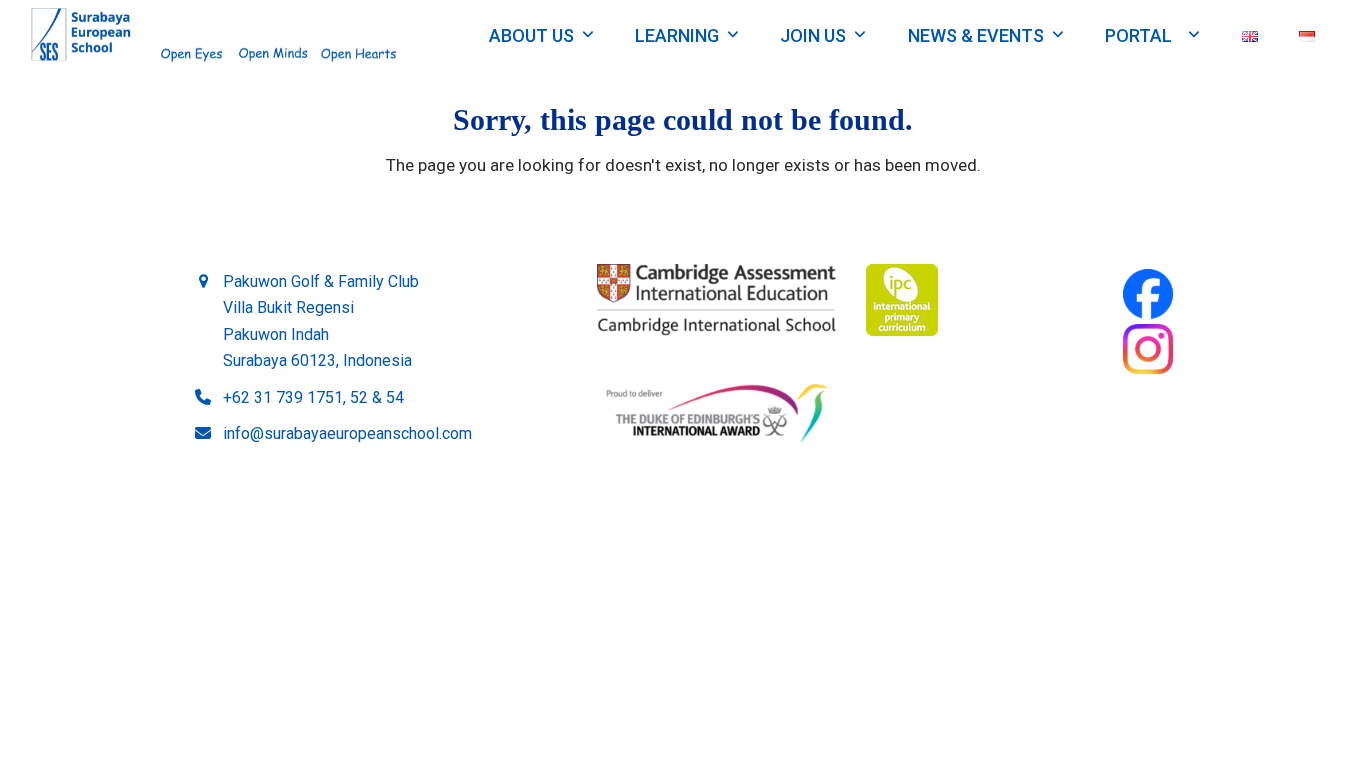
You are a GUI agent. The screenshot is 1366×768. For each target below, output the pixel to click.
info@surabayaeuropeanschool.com (347, 433)
